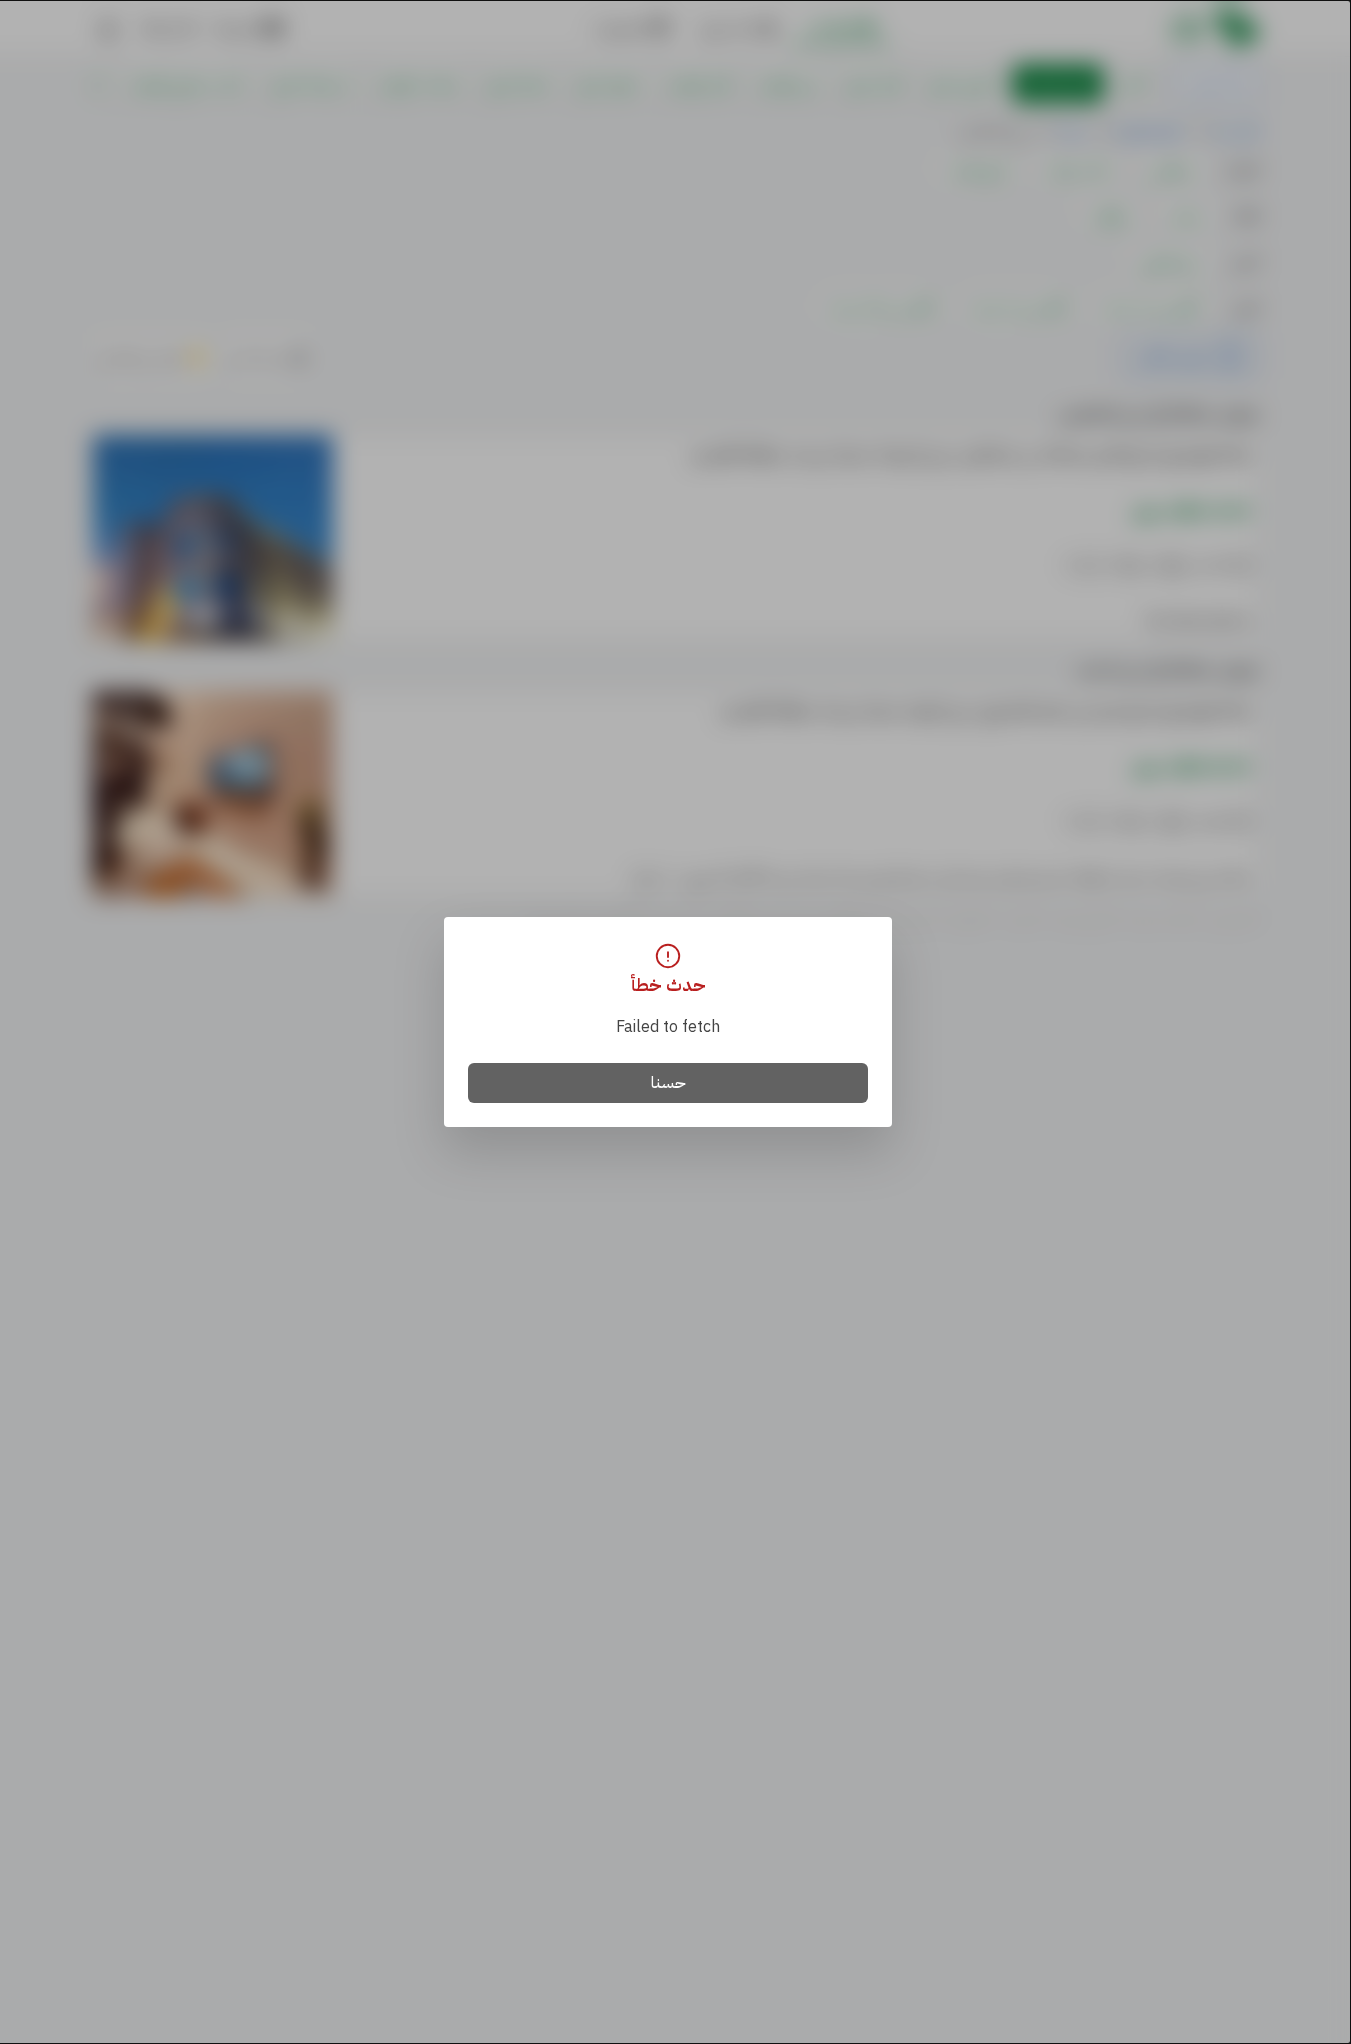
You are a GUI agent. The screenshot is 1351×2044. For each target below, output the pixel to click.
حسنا (668, 1083)
